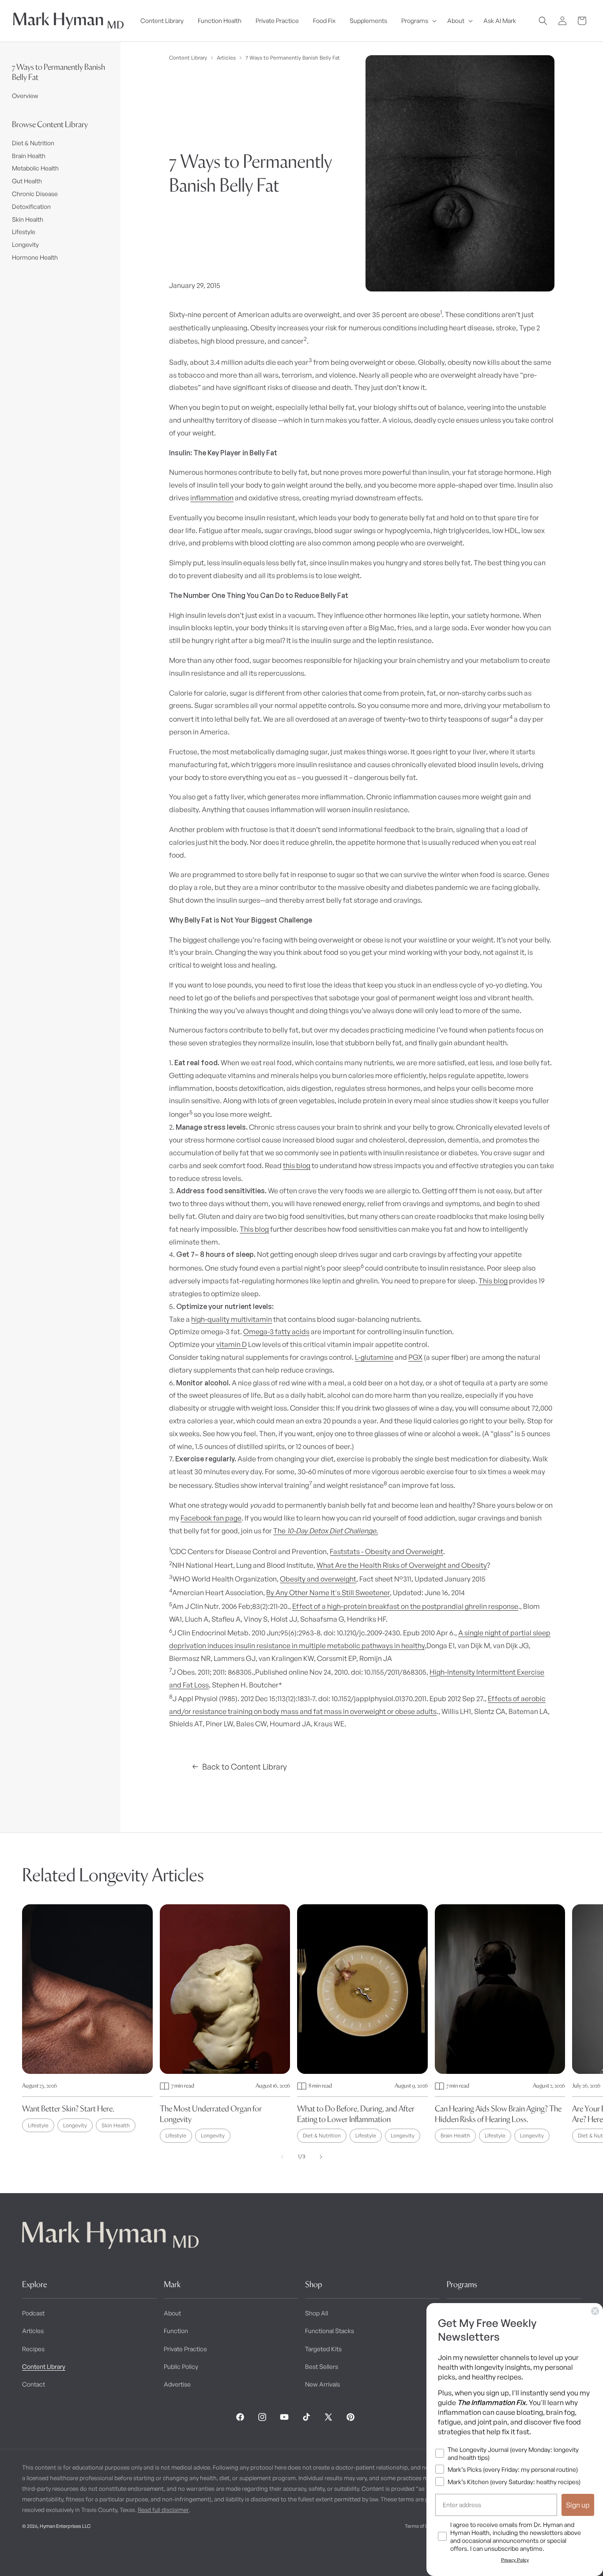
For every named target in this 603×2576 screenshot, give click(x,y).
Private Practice (185, 2349)
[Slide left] (282, 2157)
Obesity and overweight (318, 1579)
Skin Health (28, 219)
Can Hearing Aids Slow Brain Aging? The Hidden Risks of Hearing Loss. (498, 2114)
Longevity (25, 244)
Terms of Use (419, 2526)
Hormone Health (35, 257)
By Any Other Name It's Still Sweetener (328, 1593)
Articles (226, 58)
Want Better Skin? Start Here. (68, 2109)
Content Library (188, 58)
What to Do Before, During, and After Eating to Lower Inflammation (356, 2114)
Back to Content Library (245, 1767)
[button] (417, 21)
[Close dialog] (595, 2311)
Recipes (33, 2349)
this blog (297, 1165)
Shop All (317, 2313)
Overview (25, 96)
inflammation (212, 498)
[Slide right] (321, 2157)
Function (176, 2331)
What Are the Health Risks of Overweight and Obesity (402, 1565)
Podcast (33, 2313)
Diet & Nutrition (33, 143)
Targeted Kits (323, 2349)
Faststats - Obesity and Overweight (386, 1551)
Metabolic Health (35, 168)
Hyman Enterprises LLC (65, 2526)
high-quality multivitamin (232, 1319)
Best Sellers (322, 2366)
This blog (254, 1229)
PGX (415, 1357)
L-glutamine (374, 1357)
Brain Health (29, 156)
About (172, 2313)
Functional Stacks (330, 2331)
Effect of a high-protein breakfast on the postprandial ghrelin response (405, 1606)
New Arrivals (322, 2384)
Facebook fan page (211, 1518)
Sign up (578, 2505)
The (326, 1531)
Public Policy (181, 2366)
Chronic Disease (35, 194)
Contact (34, 2384)
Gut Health (27, 181)
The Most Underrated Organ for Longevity (211, 2114)
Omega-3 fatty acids (276, 1332)
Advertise (177, 2384)
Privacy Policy (515, 2560)
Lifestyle (24, 232)
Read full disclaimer (163, 2510)
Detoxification (31, 206)
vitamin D (232, 1344)
